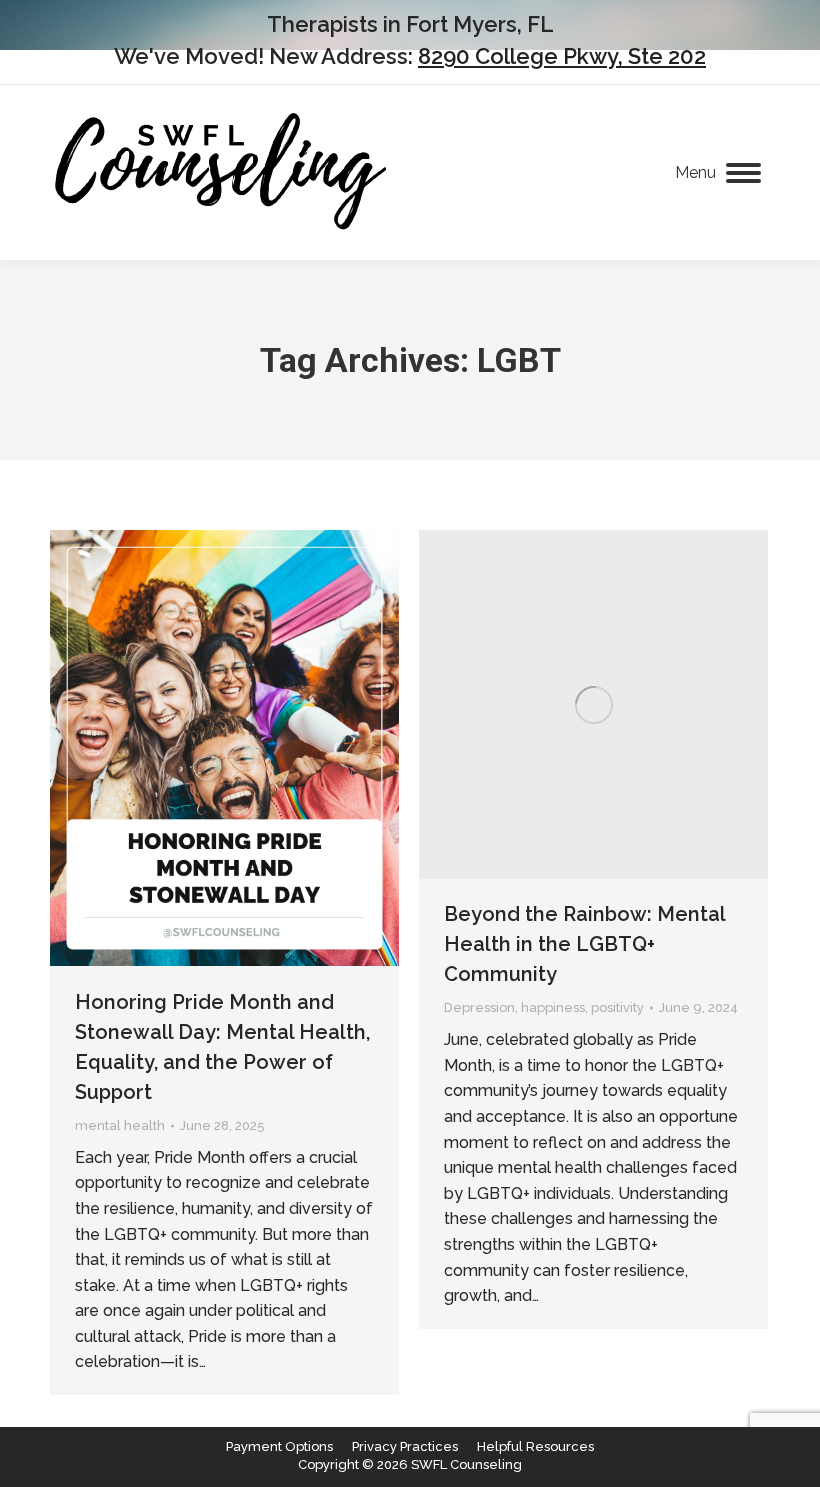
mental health (120, 1125)
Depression (479, 1007)
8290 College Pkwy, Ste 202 (562, 56)
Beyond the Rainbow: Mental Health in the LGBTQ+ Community (584, 944)
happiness (553, 1007)
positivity (617, 1007)
